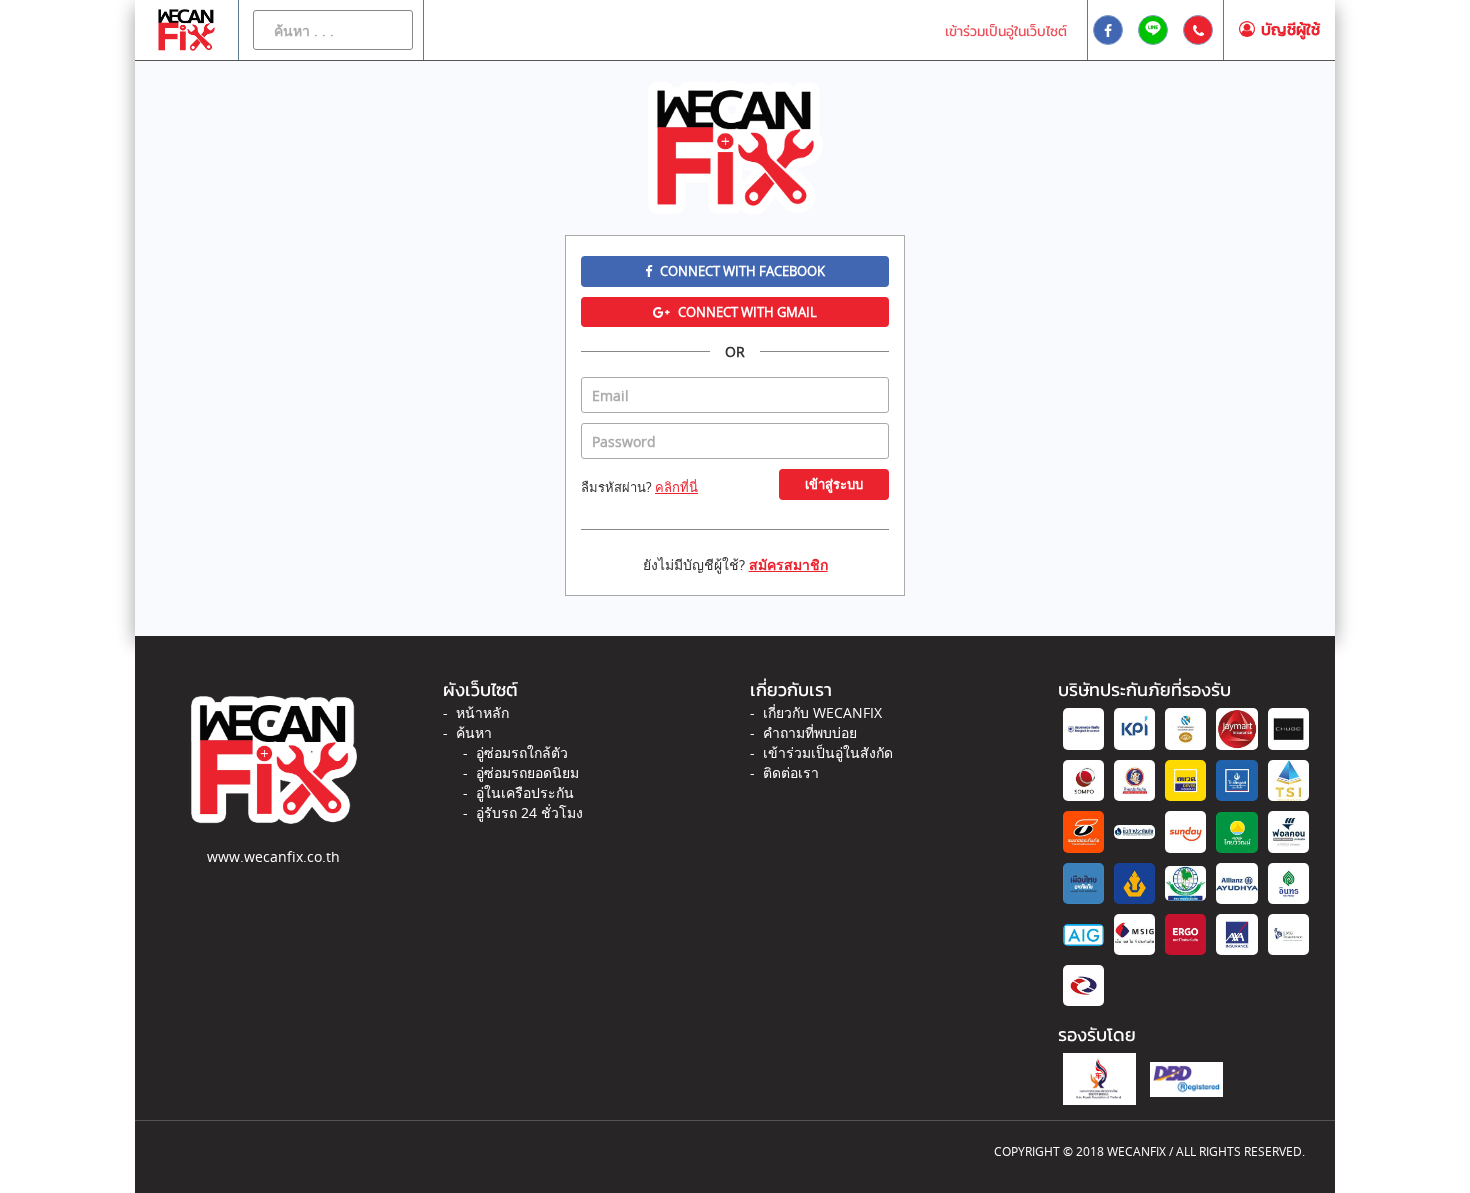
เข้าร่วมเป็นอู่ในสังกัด (828, 752)
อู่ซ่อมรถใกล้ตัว (522, 752)
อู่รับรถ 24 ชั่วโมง (529, 812)
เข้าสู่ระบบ (834, 484)
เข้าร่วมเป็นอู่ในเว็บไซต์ (1006, 31)
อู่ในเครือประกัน (525, 792)
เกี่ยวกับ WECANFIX (822, 712)
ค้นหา (474, 732)
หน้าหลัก (482, 712)
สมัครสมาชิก (788, 564)
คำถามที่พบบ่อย (810, 732)
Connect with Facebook (741, 271)
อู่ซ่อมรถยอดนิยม (527, 772)
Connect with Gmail (746, 312)
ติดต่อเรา (791, 772)
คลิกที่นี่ (676, 487)
